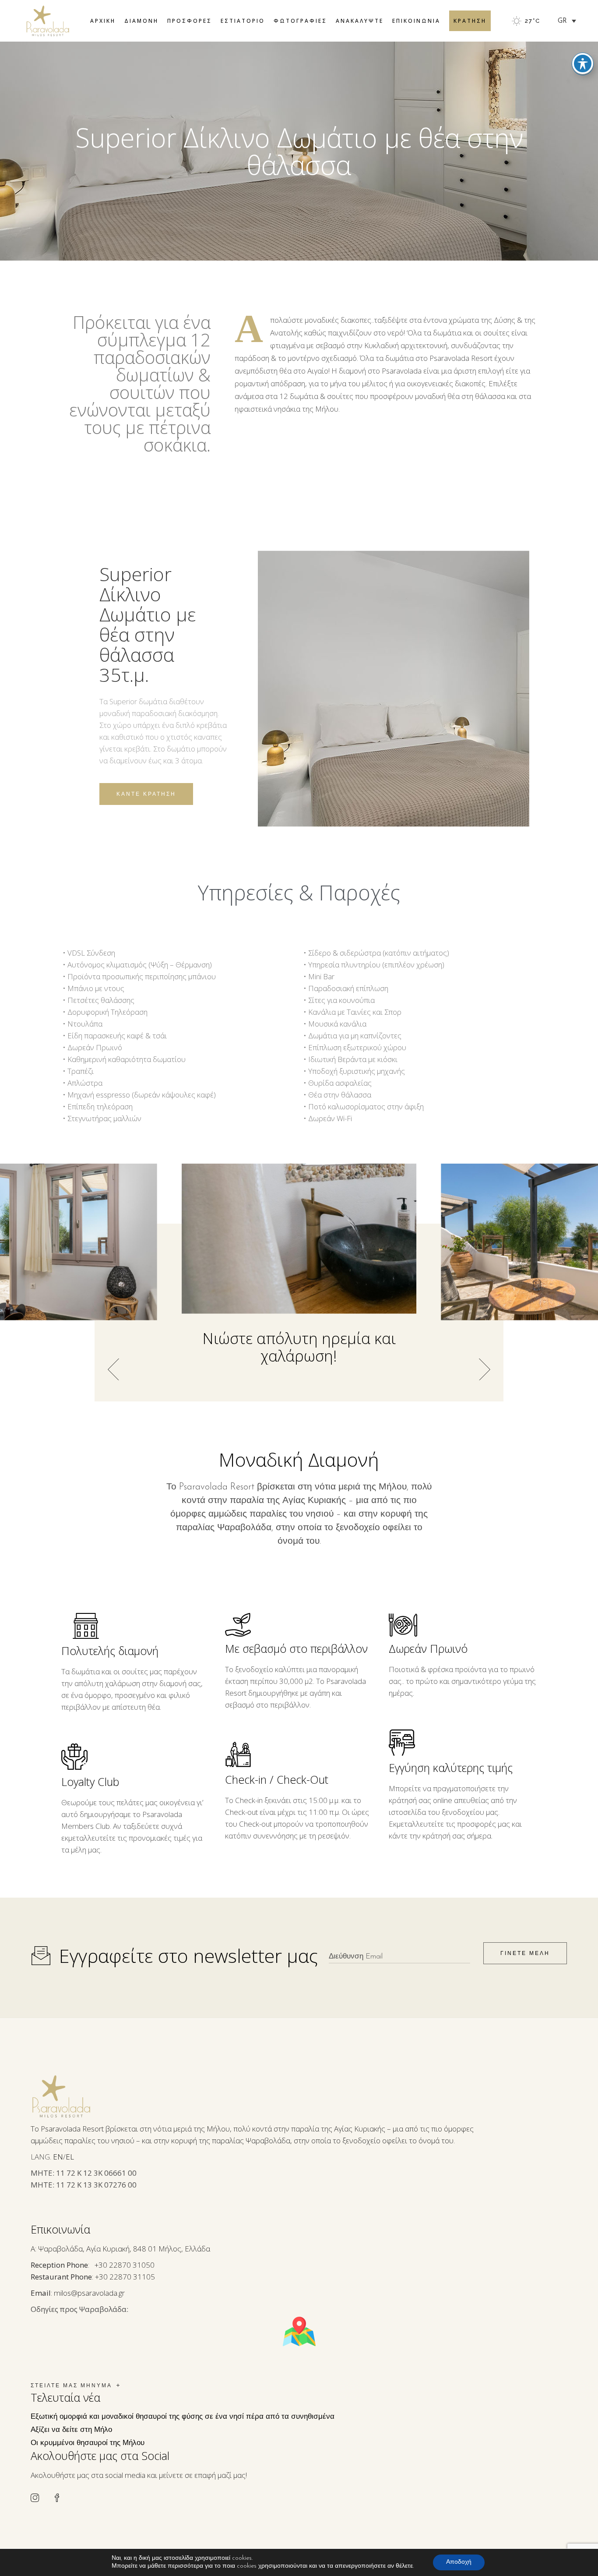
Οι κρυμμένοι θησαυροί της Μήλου (88, 2443)
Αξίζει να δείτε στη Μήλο (71, 2430)
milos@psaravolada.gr (89, 2293)
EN (58, 2157)
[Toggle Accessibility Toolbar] (583, 64)
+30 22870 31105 (125, 2277)
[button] (485, 1369)
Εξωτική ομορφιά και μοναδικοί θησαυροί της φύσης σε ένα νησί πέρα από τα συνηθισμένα (183, 2417)
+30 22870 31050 (125, 2265)
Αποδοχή (459, 2562)
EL (70, 2157)
